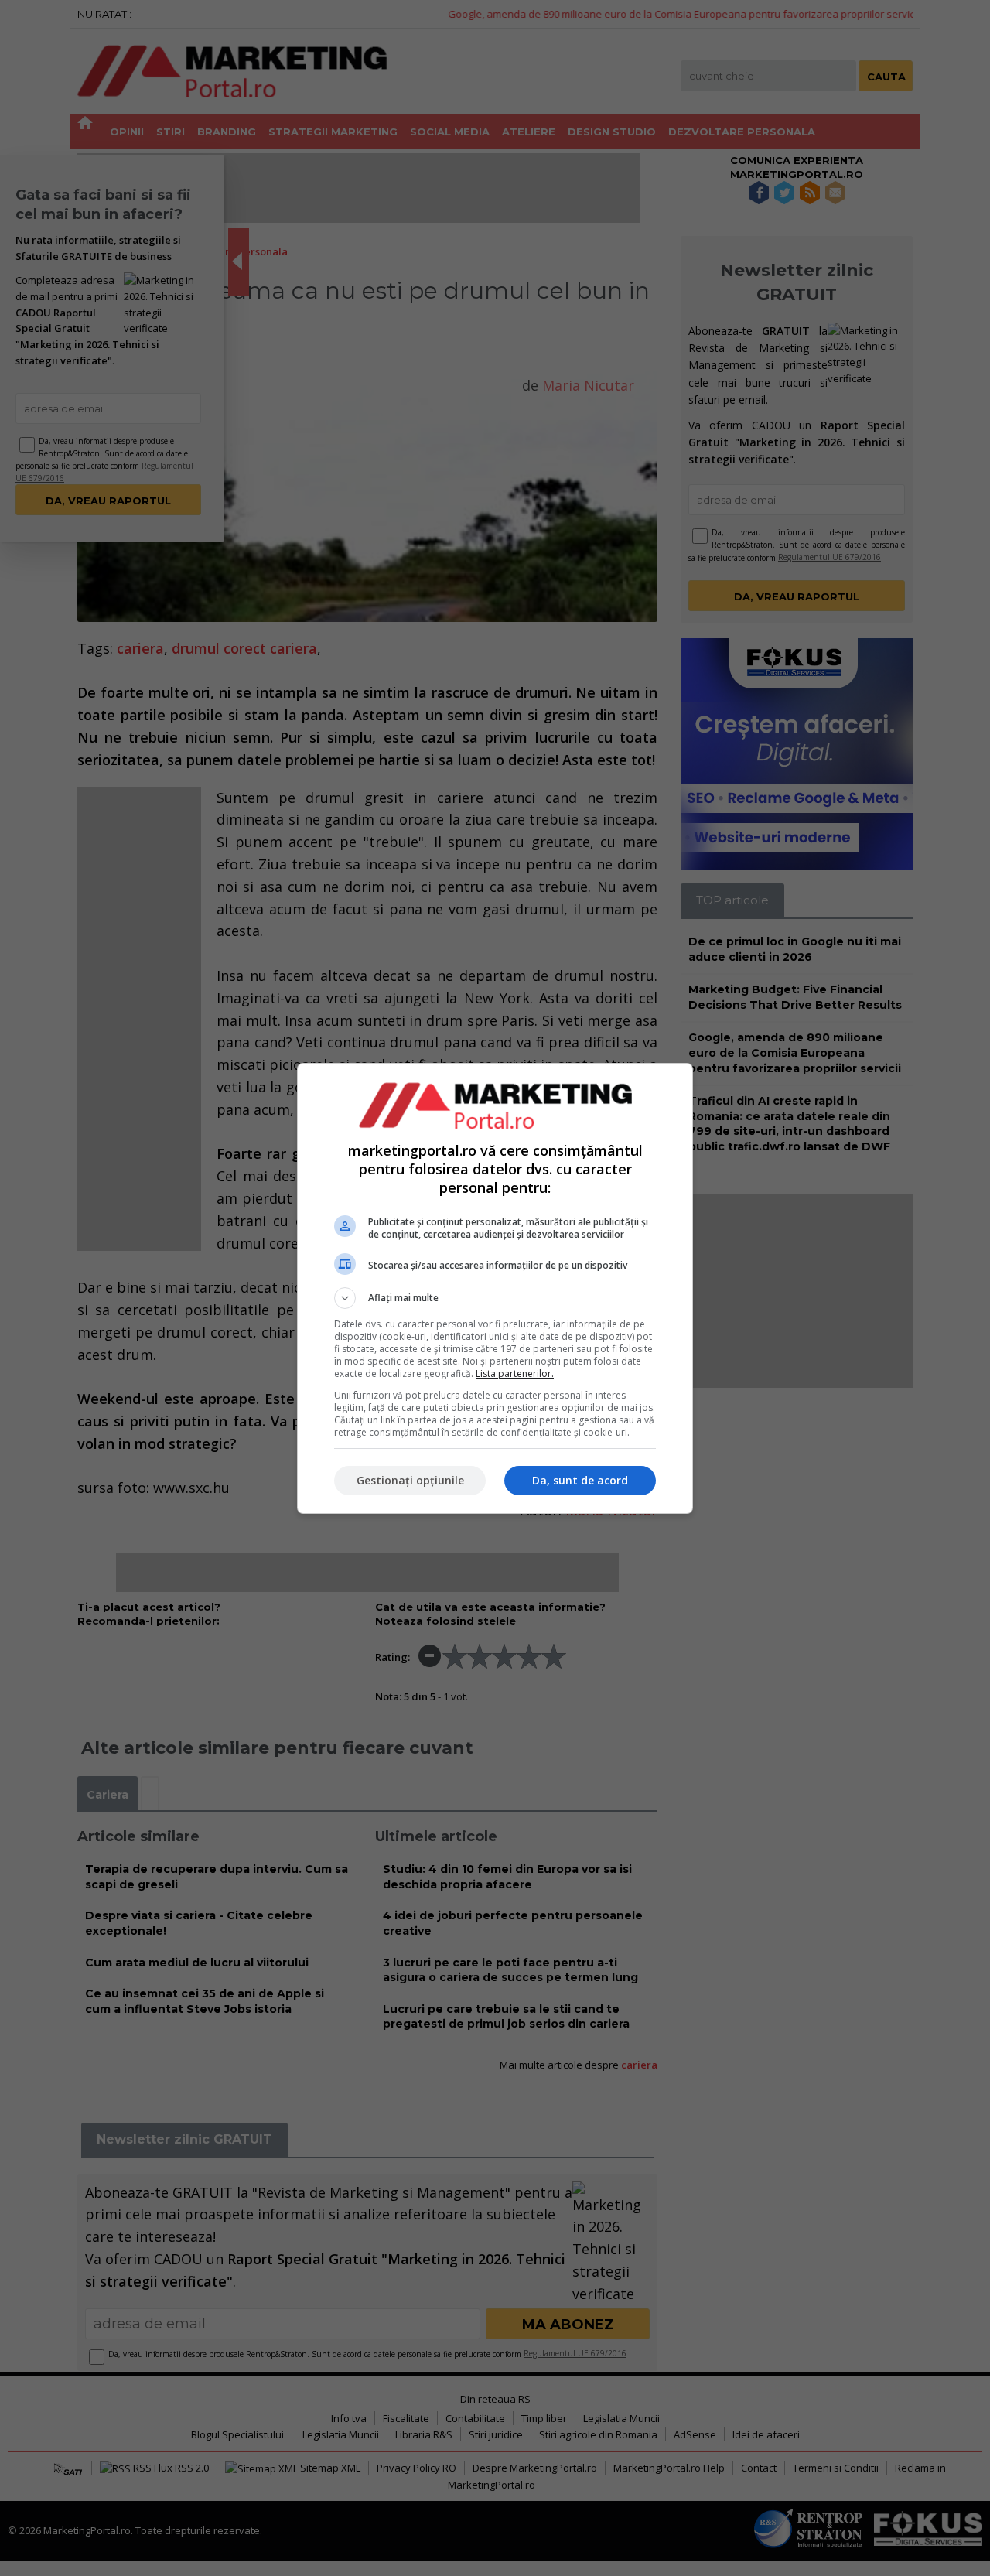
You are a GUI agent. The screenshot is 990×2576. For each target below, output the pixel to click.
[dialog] (495, 1288)
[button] (495, 1298)
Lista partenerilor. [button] (515, 1373)
